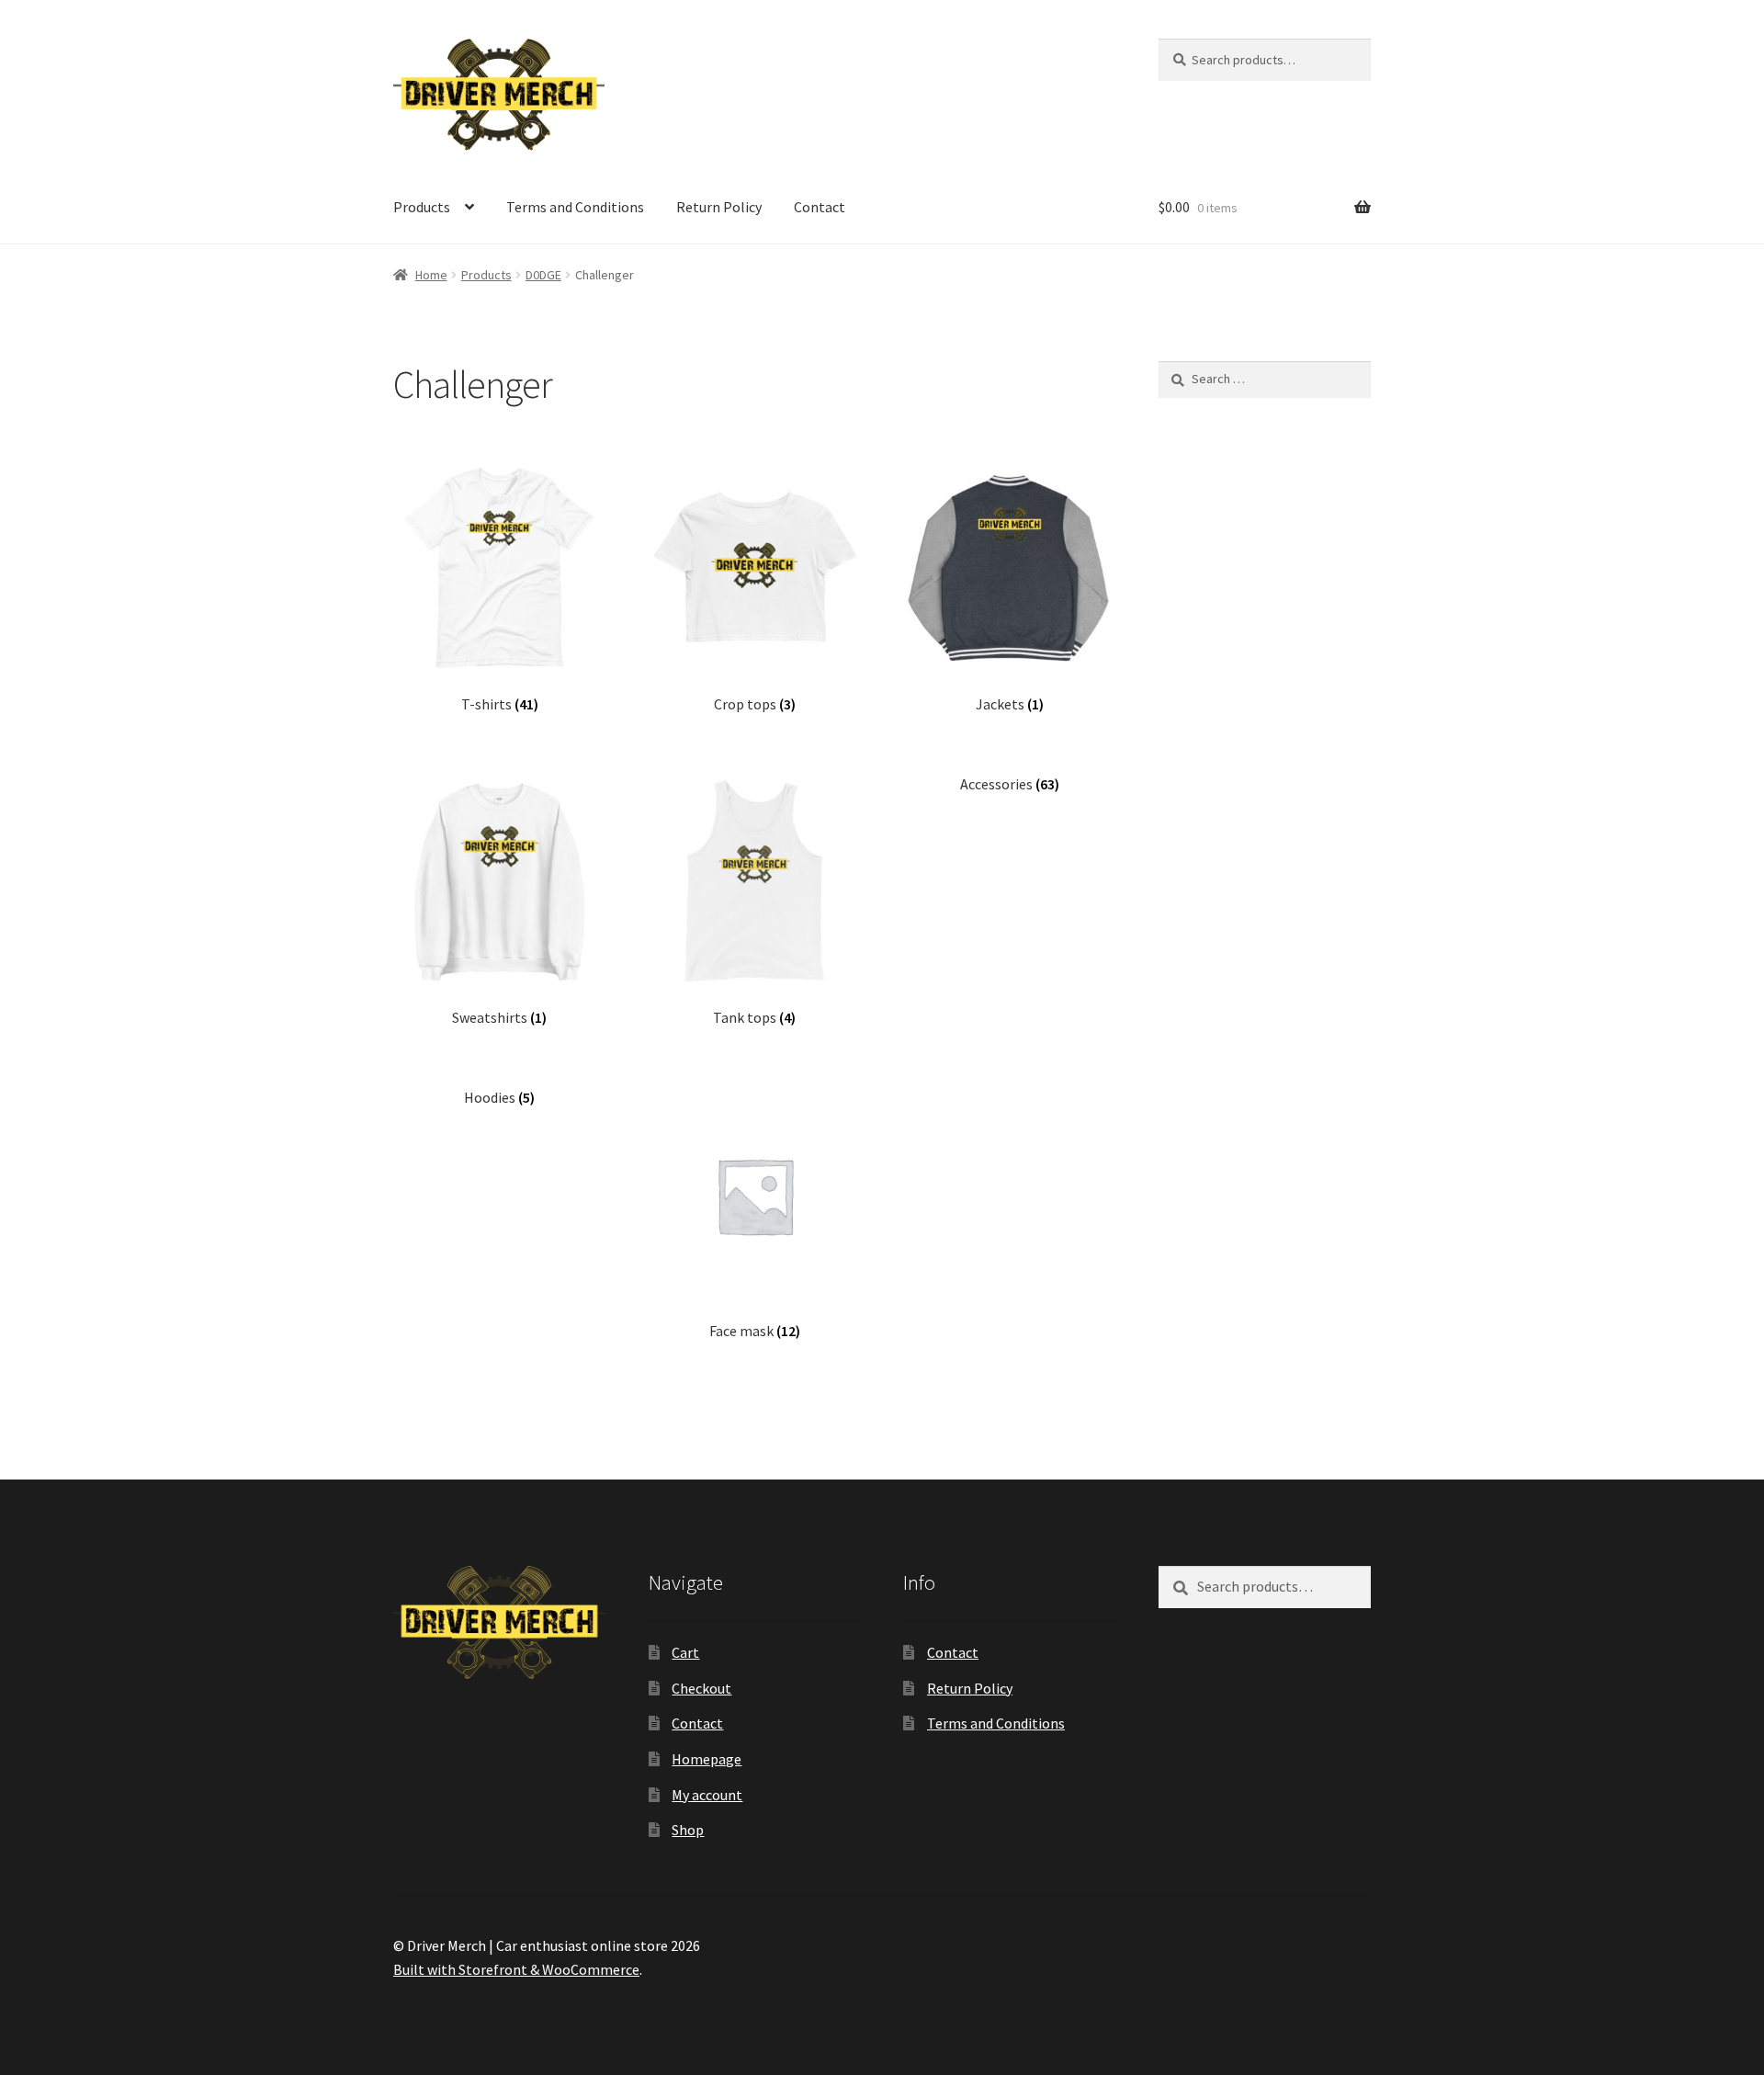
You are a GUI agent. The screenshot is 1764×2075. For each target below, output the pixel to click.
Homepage (707, 1759)
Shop (688, 1830)
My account (707, 1795)
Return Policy (719, 207)
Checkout (701, 1688)
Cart (685, 1652)
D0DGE (543, 275)
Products (422, 207)
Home (431, 275)
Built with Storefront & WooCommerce (516, 1969)
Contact (820, 207)
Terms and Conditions (575, 207)
